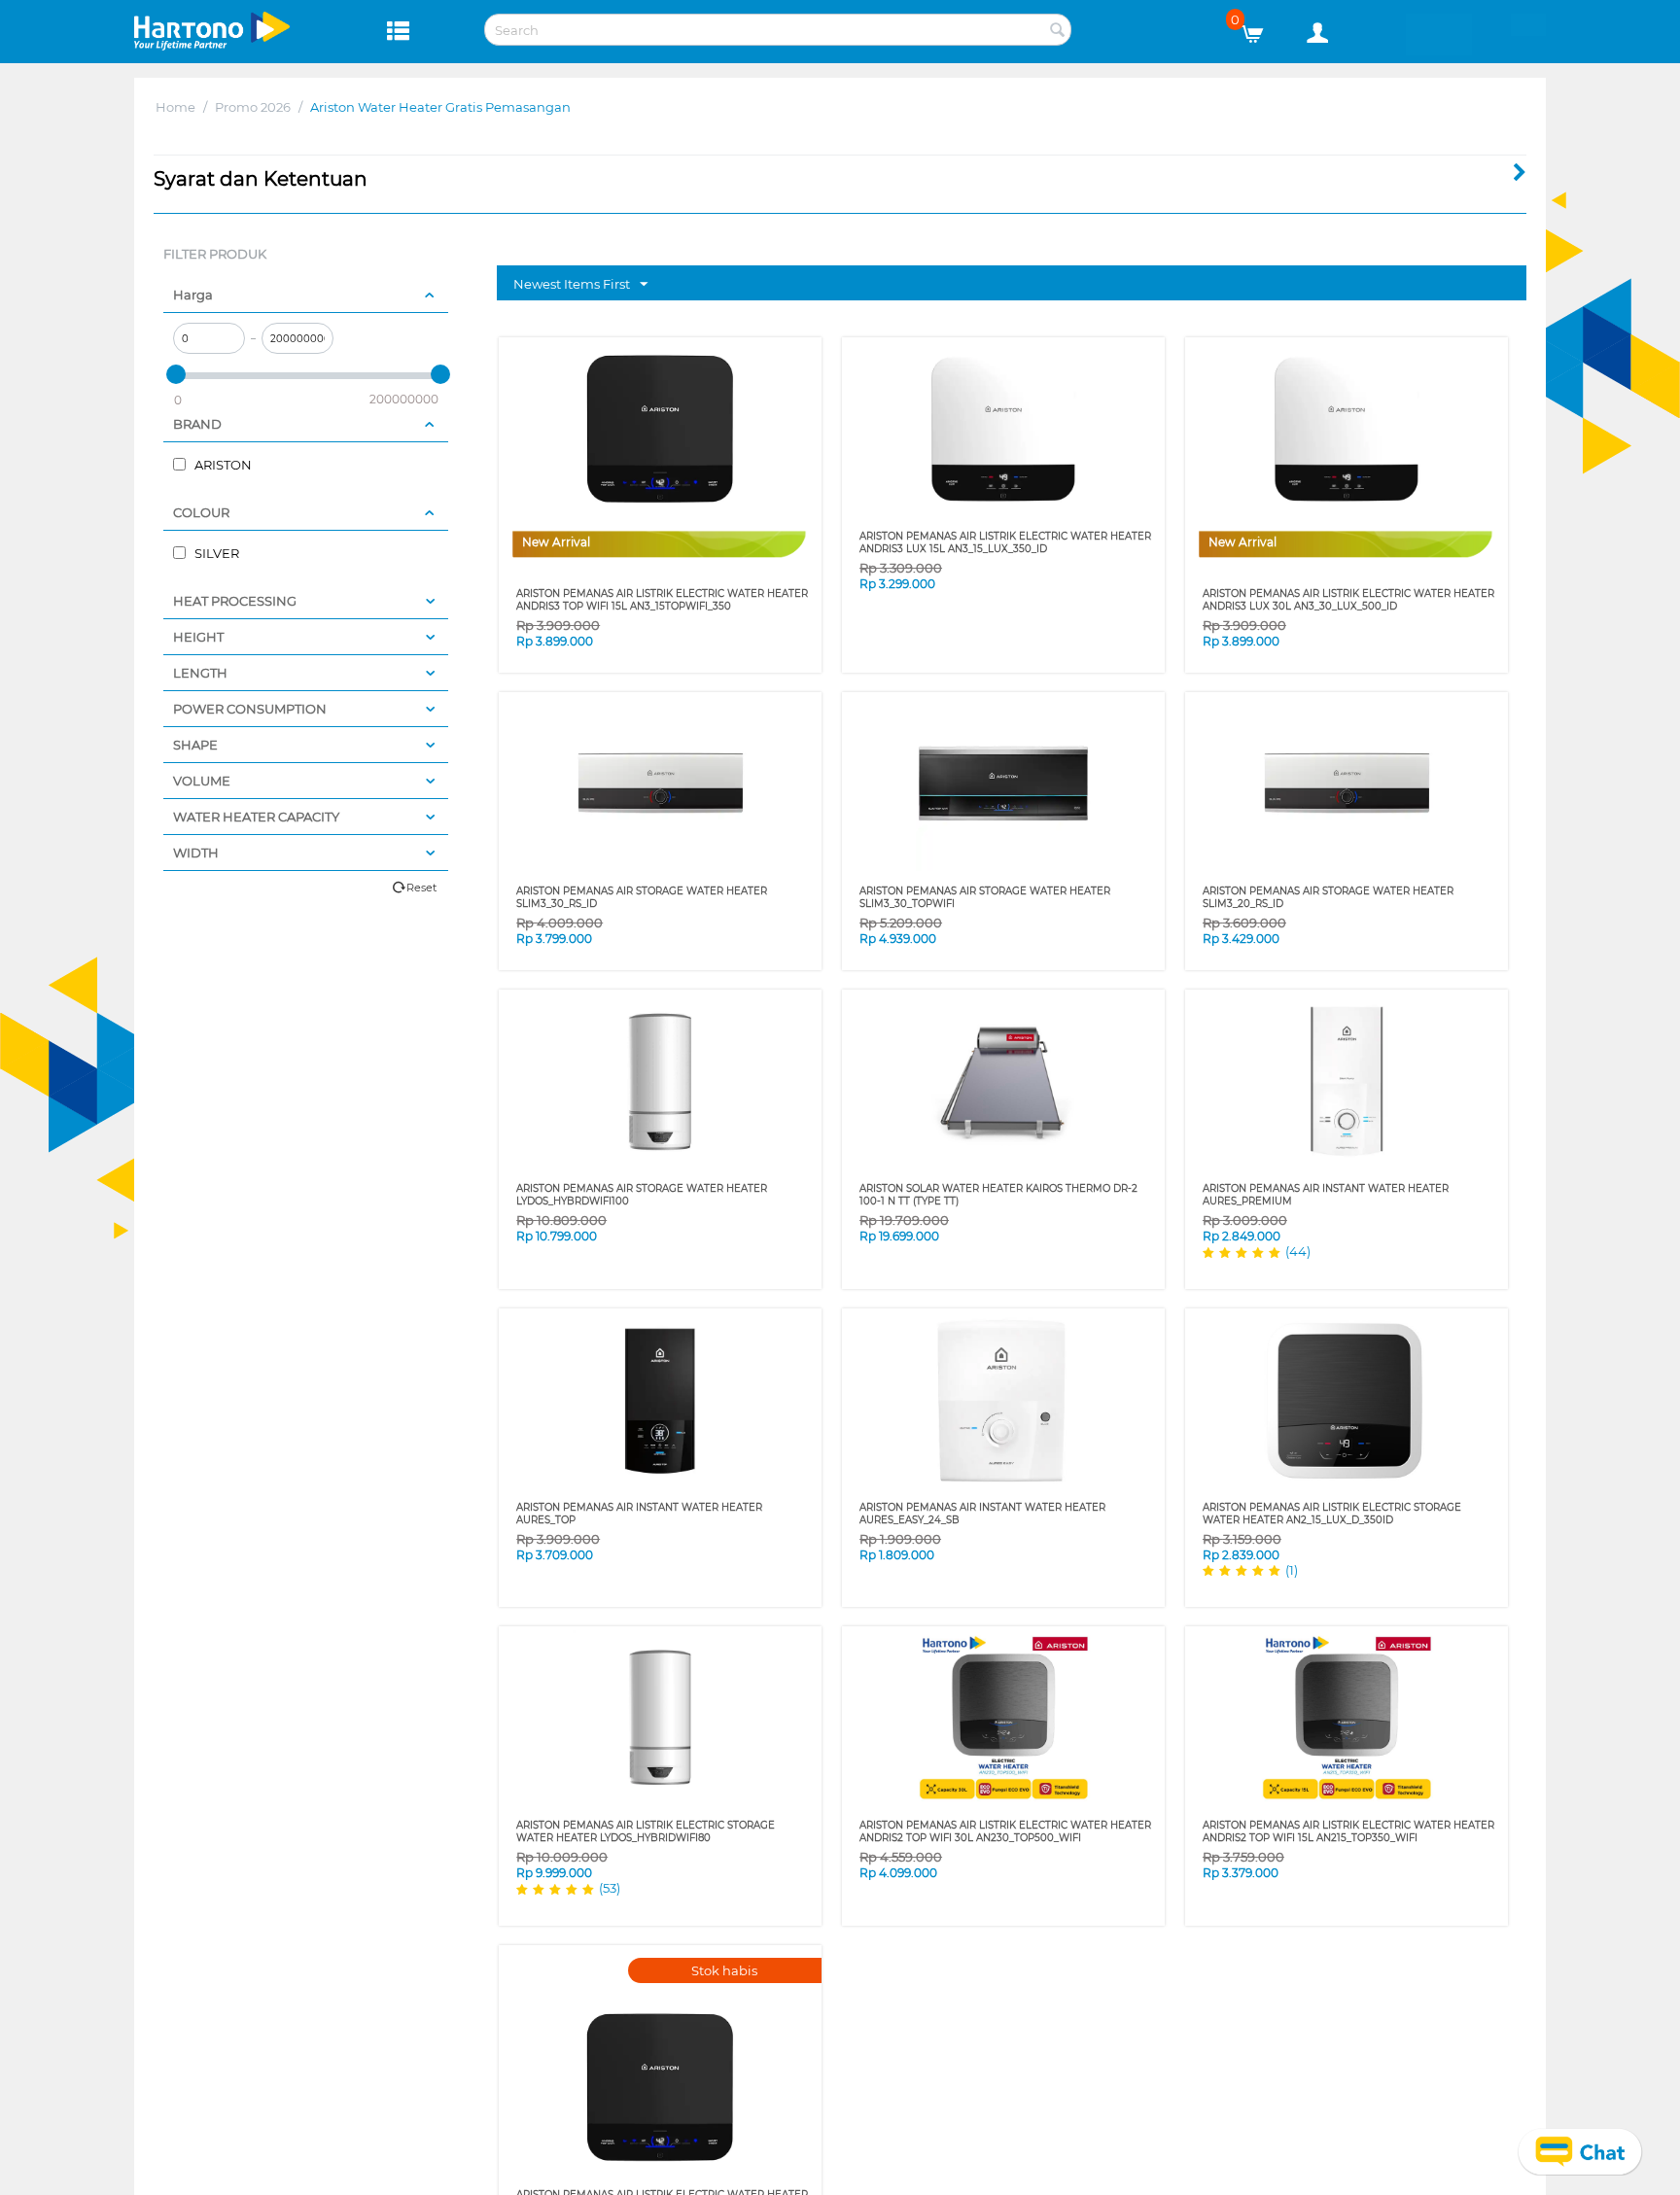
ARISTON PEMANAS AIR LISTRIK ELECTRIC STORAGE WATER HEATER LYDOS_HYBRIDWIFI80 (646, 1831)
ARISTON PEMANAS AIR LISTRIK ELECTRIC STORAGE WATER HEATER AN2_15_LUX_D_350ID (1332, 1514)
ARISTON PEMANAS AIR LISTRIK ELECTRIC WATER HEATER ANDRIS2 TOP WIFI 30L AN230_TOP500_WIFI (1005, 1831)
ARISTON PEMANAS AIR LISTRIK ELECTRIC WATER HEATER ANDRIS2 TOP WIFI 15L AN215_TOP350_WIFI (1348, 1831)
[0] (1260, 29)
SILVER (215, 553)
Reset (421, 888)
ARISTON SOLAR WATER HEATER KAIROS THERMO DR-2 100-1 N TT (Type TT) (998, 1195)
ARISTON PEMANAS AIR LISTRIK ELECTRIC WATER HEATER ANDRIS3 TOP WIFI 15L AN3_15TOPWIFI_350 (662, 600)
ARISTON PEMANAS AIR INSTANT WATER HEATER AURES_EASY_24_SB (982, 1514)
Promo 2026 (253, 107)
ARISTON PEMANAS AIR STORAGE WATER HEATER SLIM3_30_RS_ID (642, 897)
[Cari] (1057, 31)
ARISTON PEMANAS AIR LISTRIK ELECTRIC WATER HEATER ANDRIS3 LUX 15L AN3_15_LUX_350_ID (1005, 542)
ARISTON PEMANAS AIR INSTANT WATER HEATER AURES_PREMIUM (1326, 1195)
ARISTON (222, 465)
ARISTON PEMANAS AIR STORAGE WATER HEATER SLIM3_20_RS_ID (1328, 897)
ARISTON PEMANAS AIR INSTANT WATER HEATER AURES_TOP (639, 1514)
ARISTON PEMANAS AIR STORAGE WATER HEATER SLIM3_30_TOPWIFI (985, 897)
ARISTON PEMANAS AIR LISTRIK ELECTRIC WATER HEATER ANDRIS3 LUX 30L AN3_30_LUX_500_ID (1348, 600)
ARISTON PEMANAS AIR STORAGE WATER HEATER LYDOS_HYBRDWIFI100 (642, 1195)
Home (175, 107)
